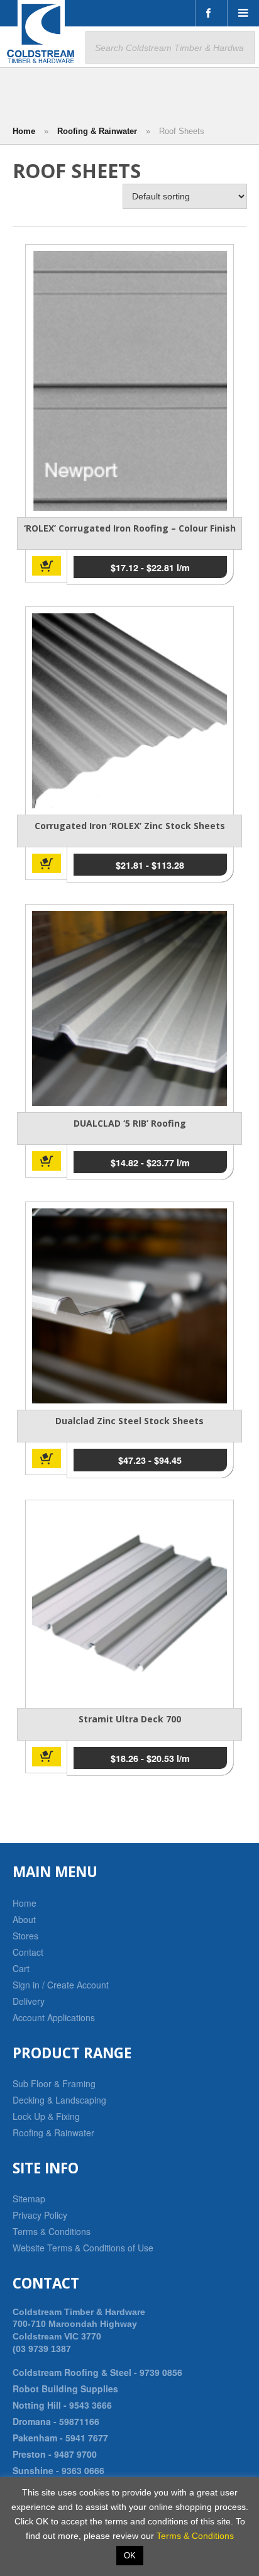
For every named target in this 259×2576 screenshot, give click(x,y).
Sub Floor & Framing (54, 2083)
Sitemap (29, 2199)
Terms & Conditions (52, 2231)
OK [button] (130, 2556)
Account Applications (54, 2017)
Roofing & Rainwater (97, 131)
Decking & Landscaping (59, 2100)
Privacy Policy (40, 2215)
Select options (47, 566)
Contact (28, 1952)
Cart (21, 1968)
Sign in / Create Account (61, 1985)
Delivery (29, 2001)
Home (24, 131)
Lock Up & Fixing (46, 2116)
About (24, 1919)
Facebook (211, 13)
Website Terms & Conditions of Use (83, 2248)
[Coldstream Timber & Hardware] (41, 33)
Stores (25, 1936)
